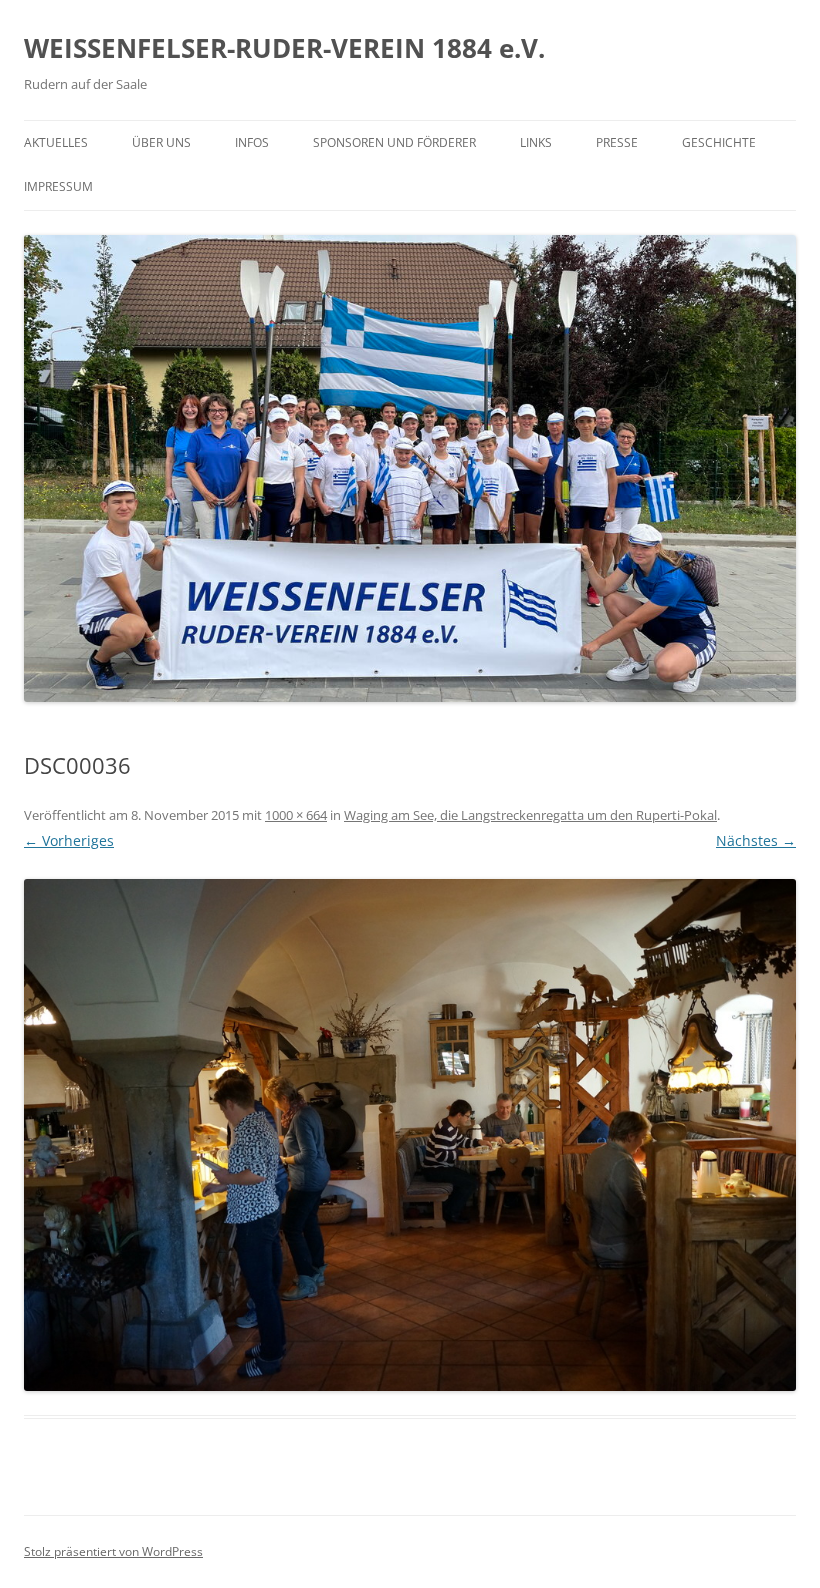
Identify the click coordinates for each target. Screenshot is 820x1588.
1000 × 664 (296, 815)
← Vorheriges (69, 840)
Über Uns (161, 142)
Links (536, 142)
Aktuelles (56, 142)
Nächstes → (756, 840)
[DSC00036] (410, 1135)
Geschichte (719, 142)
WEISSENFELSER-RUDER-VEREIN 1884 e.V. (284, 48)
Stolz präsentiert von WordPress (113, 1551)
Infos (252, 142)
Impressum (58, 186)
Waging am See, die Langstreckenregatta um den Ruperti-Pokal (530, 815)
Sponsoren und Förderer (394, 142)
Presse (617, 142)
